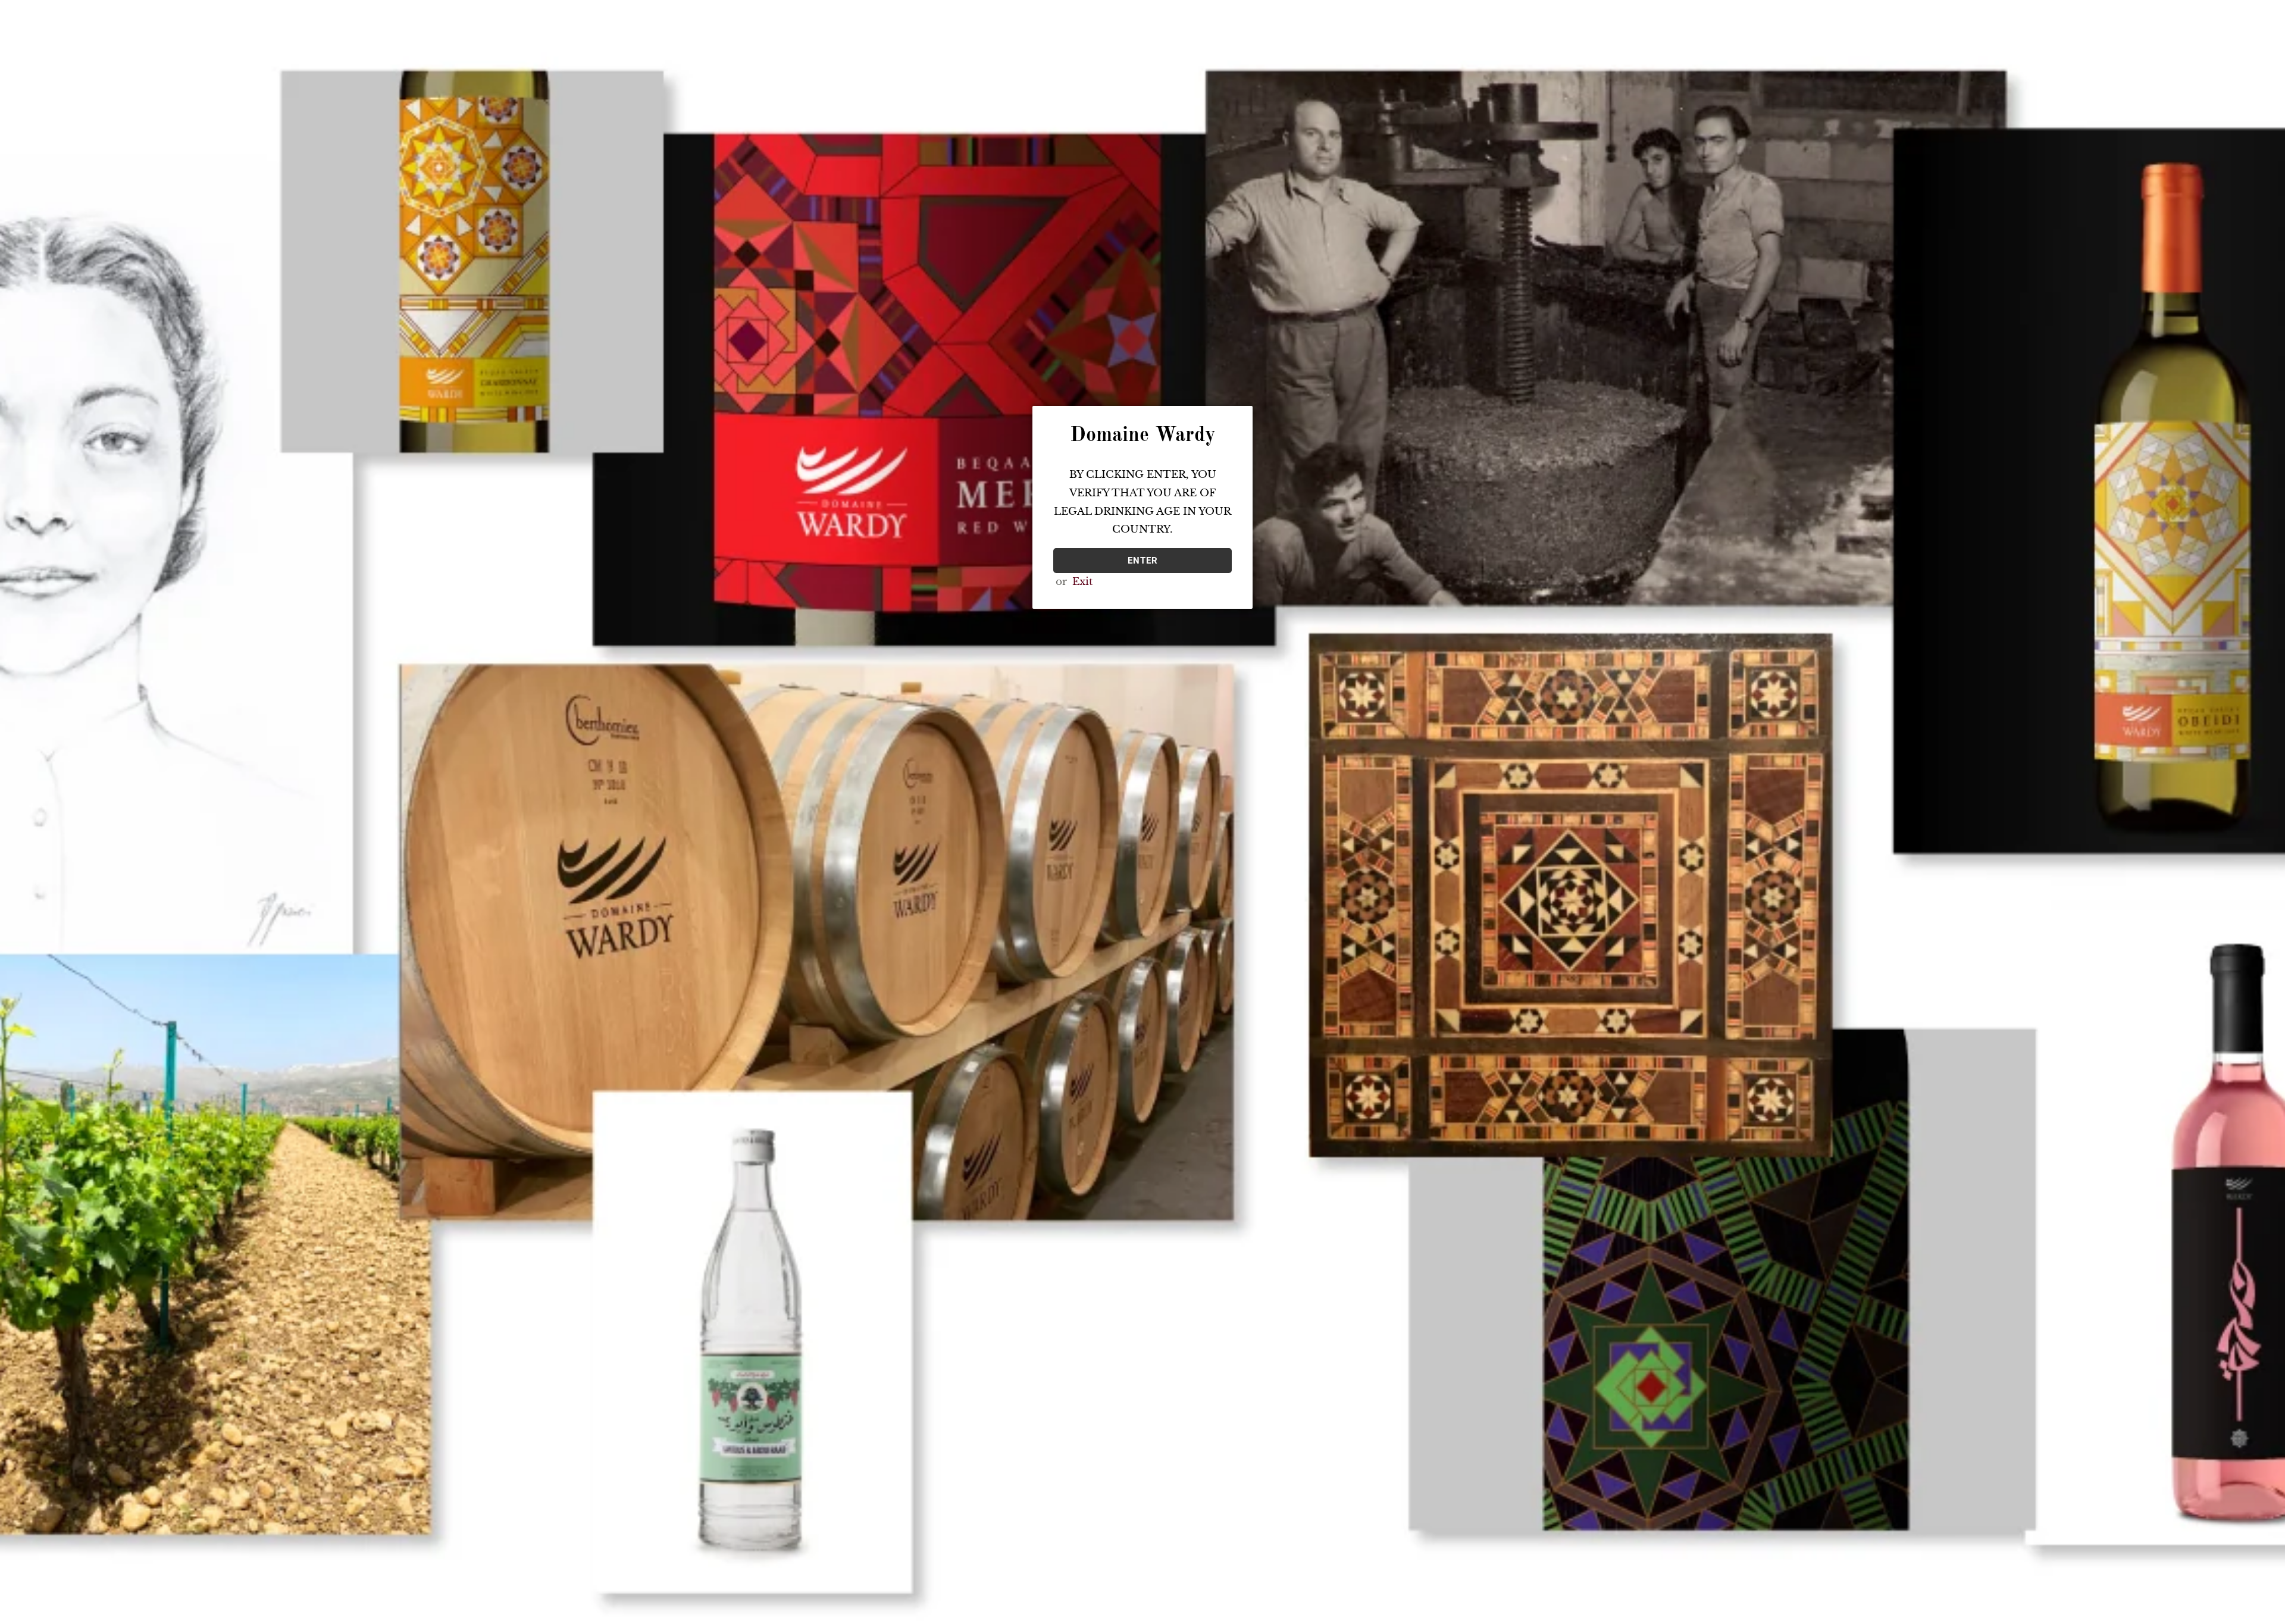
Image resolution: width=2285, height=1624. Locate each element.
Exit (1082, 582)
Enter (1143, 561)
